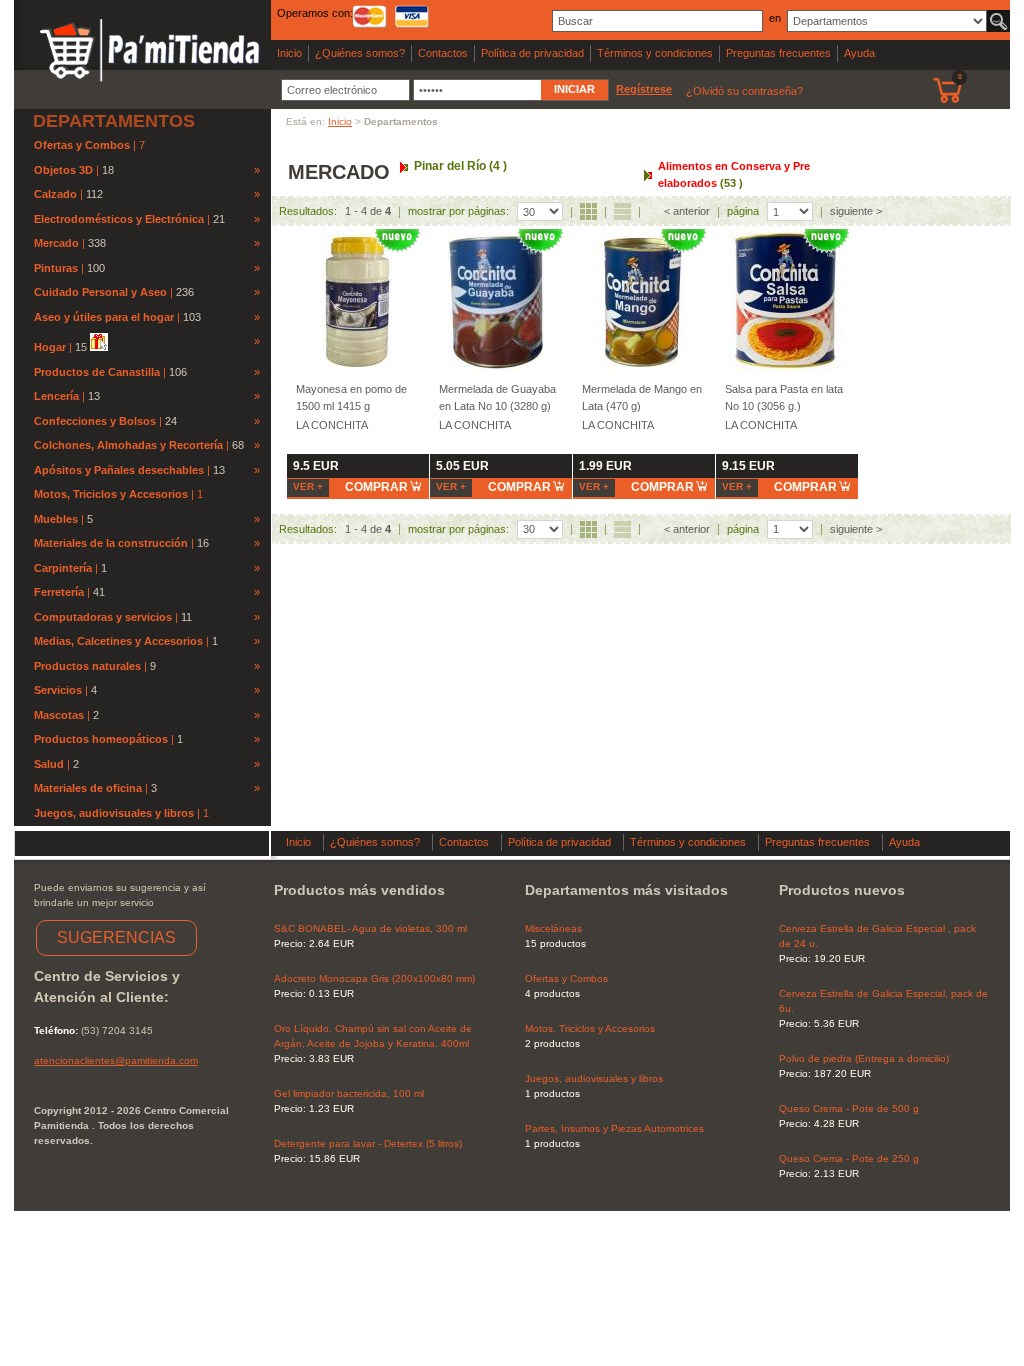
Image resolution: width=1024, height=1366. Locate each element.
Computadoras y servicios (103, 617)
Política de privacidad (532, 53)
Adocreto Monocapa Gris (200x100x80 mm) (374, 978)
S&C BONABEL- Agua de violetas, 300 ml (370, 928)
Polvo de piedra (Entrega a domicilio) (864, 1058)
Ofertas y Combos (83, 145)
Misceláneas (553, 928)
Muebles (56, 519)
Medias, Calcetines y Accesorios (118, 641)
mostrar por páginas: (458, 211)
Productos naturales (87, 666)
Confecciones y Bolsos (95, 421)
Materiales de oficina (88, 788)
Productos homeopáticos (101, 739)
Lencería (56, 396)
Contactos (443, 53)
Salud (49, 764)
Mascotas (59, 715)
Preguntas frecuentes (778, 53)
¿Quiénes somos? (360, 53)
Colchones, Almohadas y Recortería (128, 445)
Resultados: (308, 211)
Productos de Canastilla (97, 372)
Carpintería (63, 568)
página (743, 211)
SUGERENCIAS (116, 937)
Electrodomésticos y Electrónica (119, 219)
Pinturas (56, 268)
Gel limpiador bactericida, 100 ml (349, 1093)
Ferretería (59, 592)
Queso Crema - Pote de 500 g (849, 1108)
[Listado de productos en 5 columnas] (588, 211)
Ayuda (859, 53)
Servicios (58, 690)
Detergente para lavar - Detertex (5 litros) (368, 1143)
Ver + (308, 486)
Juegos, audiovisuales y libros (115, 813)
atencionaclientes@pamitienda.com (116, 1060)
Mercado (56, 243)
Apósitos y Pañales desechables (119, 470)
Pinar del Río (460, 166)
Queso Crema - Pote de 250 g (849, 1158)
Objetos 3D (63, 170)
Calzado (55, 194)
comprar (376, 487)
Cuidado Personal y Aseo (100, 292)
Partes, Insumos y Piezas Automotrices (614, 1128)
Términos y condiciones (655, 53)
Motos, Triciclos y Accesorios (112, 494)
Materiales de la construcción (111, 543)
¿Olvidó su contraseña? (744, 91)
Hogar (50, 347)
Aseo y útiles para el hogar (104, 317)
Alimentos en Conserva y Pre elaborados (734, 174)
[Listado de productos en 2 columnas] (622, 211)
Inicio (289, 53)
